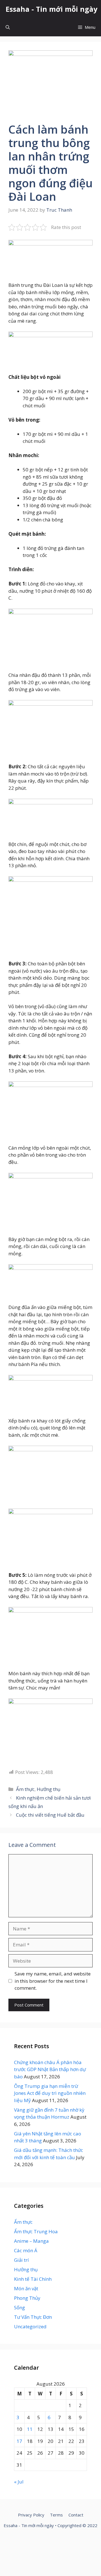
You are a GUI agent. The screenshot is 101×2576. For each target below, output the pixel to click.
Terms (56, 2515)
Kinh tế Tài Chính (33, 2279)
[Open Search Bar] (8, 27)
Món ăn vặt (26, 2288)
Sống (19, 2307)
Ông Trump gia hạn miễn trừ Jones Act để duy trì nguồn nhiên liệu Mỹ (50, 2093)
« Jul (19, 2482)
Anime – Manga (31, 2241)
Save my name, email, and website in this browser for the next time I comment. (53, 1981)
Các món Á (26, 2250)
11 (30, 2429)
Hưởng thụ (49, 1789)
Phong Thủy (27, 2298)
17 (19, 2441)
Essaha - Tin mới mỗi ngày (51, 9)
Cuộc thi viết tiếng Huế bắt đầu (50, 1815)
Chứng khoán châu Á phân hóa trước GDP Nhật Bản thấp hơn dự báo (50, 2069)
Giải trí (21, 2260)
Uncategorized (30, 2326)
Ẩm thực (25, 1789)
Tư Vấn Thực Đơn (33, 2317)
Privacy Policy (31, 2515)
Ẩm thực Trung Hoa (36, 2231)
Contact (76, 2515)
